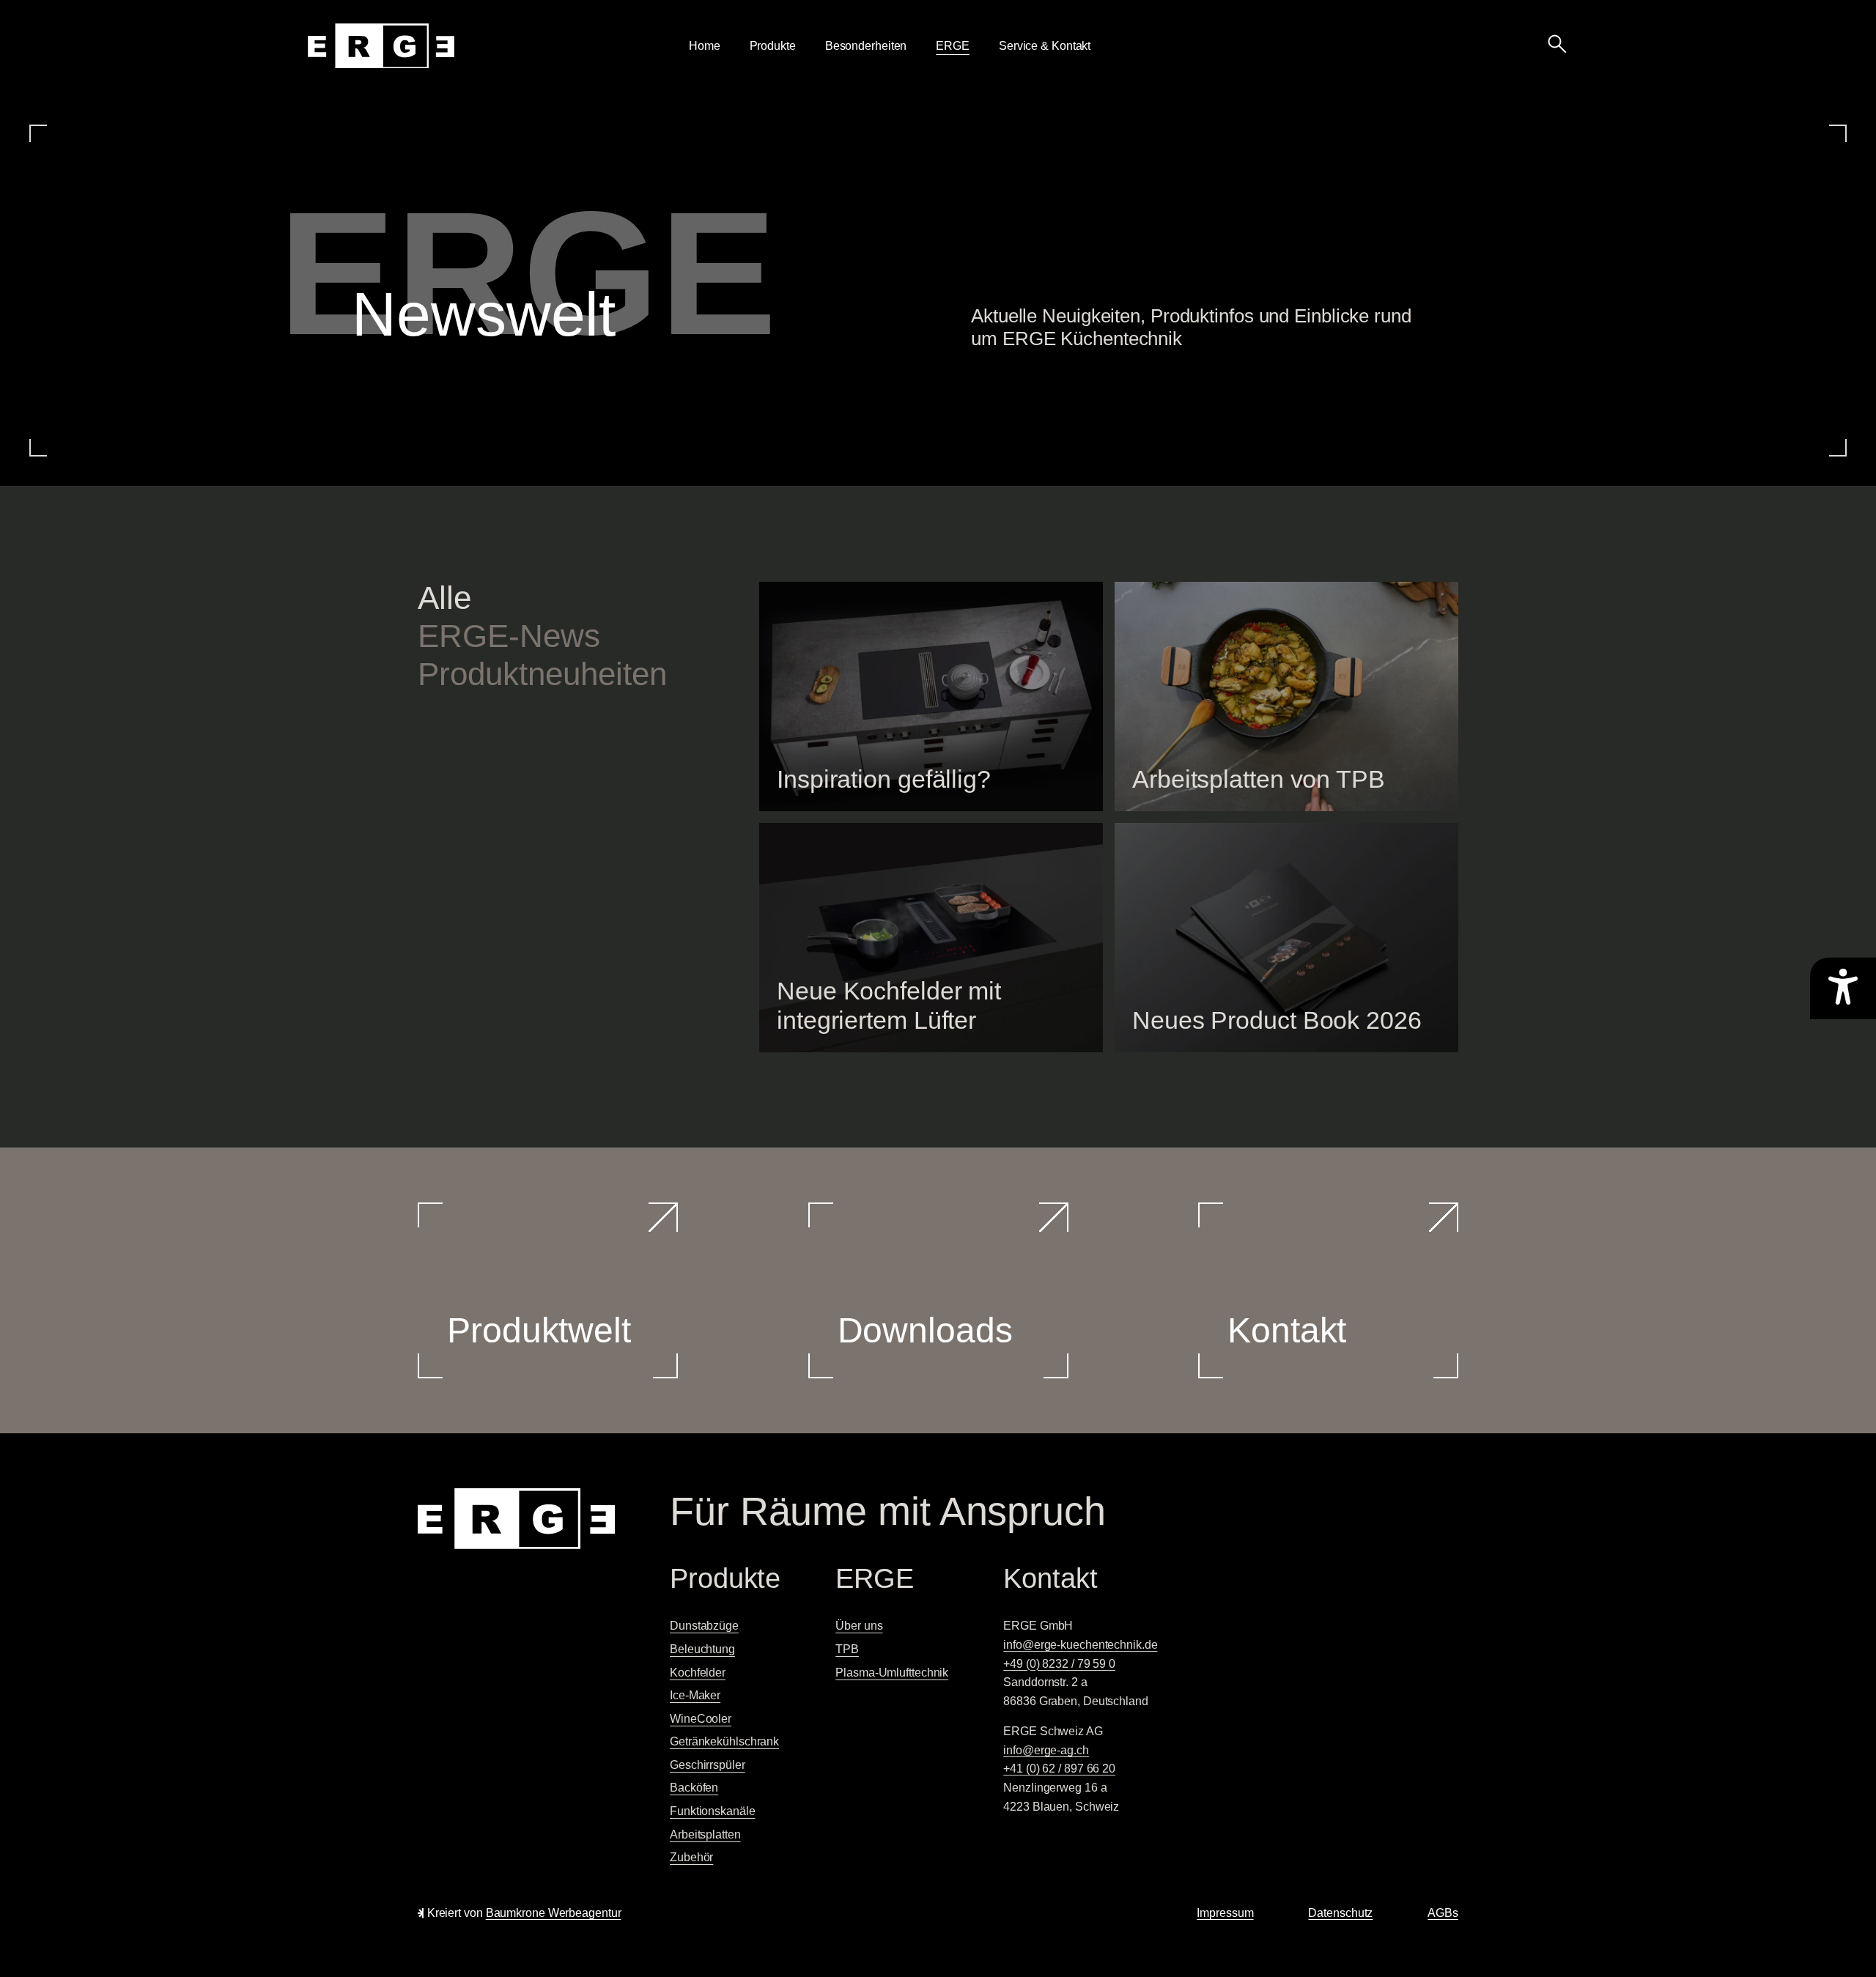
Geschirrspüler (708, 1765)
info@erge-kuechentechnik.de (1080, 1645)
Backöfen (694, 1788)
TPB (847, 1649)
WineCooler (701, 1719)
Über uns (859, 1626)
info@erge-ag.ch (1046, 1750)
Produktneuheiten (542, 674)
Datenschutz (1340, 1913)
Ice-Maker (695, 1695)
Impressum (1225, 1913)
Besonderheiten (866, 46)
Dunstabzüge (704, 1626)
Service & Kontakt (1045, 46)
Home (705, 46)
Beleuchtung (702, 1649)
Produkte (773, 46)
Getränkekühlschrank (724, 1741)
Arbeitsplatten (705, 1834)
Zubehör (691, 1857)
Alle (444, 598)
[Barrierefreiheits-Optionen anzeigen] (1843, 988)
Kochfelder (698, 1673)
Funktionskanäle (713, 1811)
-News (509, 636)
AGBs (1443, 1913)
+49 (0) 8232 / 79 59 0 (1059, 1664)
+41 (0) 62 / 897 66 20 (1059, 1769)
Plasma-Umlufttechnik (892, 1673)
